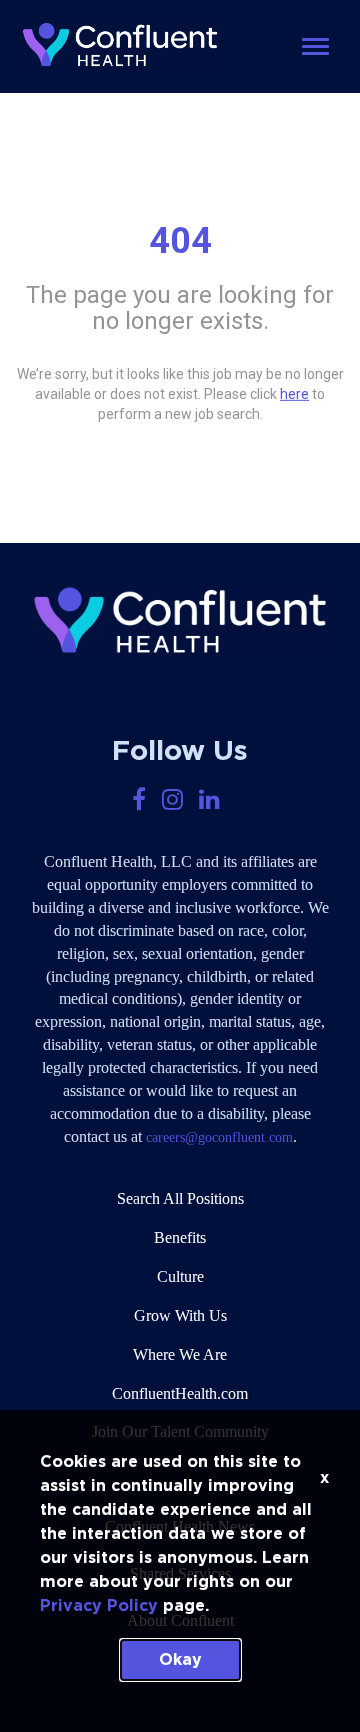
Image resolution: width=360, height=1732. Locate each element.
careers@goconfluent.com (219, 1137)
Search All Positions (180, 1198)
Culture (180, 1276)
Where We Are (180, 1354)
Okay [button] (180, 1660)
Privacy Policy (99, 1606)
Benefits (180, 1237)
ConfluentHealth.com (180, 1393)
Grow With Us (180, 1315)
